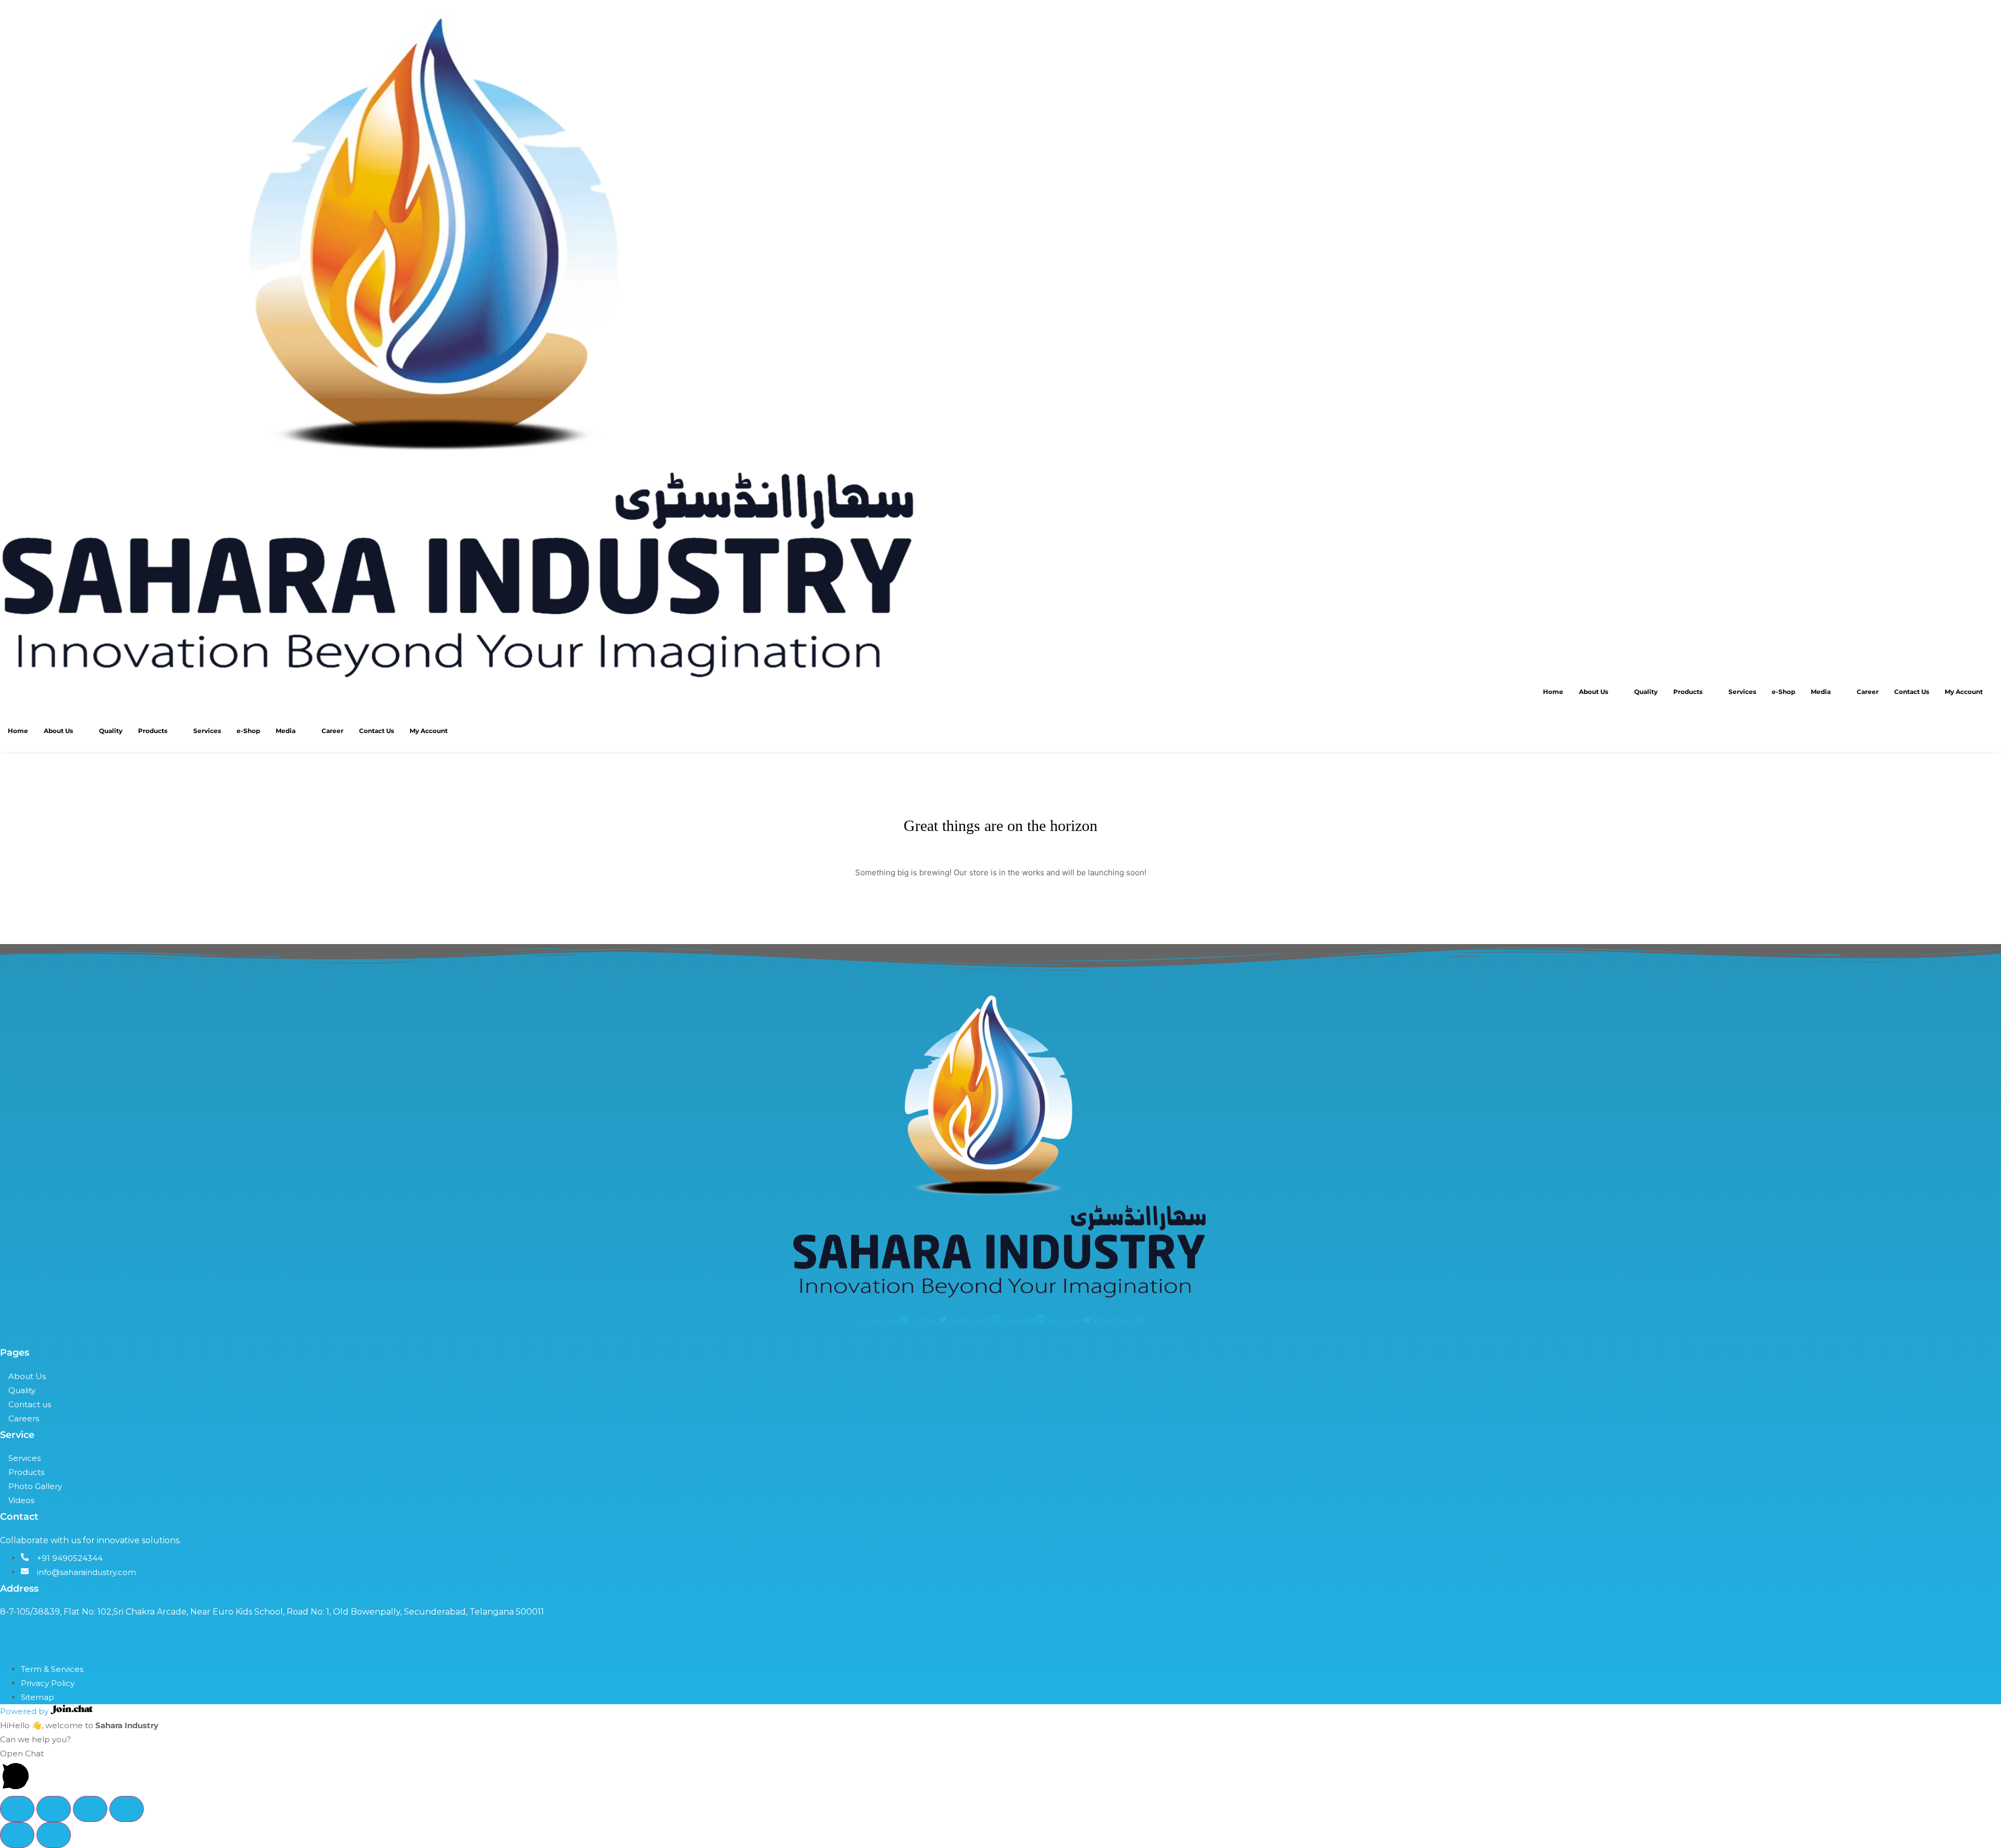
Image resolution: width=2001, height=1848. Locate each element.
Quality (1646, 692)
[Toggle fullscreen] (54, 1809)
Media (1821, 692)
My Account (1964, 692)
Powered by (25, 1711)
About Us (1594, 692)
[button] (1000, 1771)
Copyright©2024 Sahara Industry (69, 1647)
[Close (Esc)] (127, 1809)
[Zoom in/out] (17, 1809)
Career (1868, 692)
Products (1688, 692)
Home (1553, 692)
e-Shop (1783, 692)
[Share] (90, 1809)
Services (1742, 692)
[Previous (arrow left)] (17, 1835)
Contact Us (1912, 692)
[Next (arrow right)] (54, 1835)
